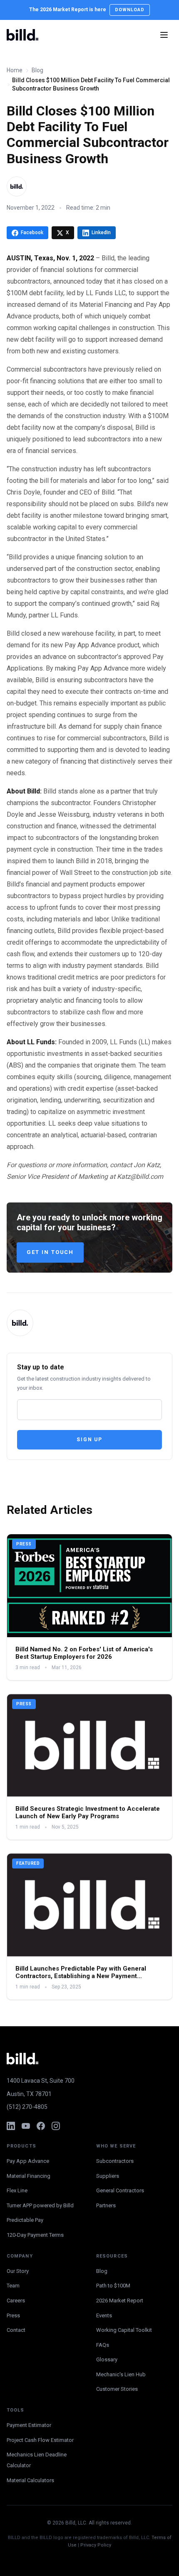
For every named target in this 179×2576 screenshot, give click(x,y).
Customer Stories (117, 2389)
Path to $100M (113, 2286)
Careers (16, 2301)
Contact (16, 2330)
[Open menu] (164, 35)
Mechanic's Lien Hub (121, 2374)
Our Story (18, 2271)
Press (13, 2315)
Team (13, 2286)
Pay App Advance (28, 2161)
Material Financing (29, 2176)
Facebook (32, 233)
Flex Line (17, 2190)
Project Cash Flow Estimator (40, 2440)
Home (15, 70)
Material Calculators (30, 2480)
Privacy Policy (96, 2545)
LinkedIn (101, 233)
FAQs (103, 2345)
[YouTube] (26, 2126)
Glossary (107, 2359)
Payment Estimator (29, 2425)
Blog (37, 70)
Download (130, 10)
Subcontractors (115, 2161)
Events (104, 2315)
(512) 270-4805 (27, 2107)
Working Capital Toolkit (124, 2330)
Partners (106, 2205)
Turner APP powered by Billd (40, 2205)
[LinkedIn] (11, 2126)
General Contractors (120, 2190)
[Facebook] (41, 2126)
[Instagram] (56, 2126)
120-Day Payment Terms (35, 2235)
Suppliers (108, 2176)
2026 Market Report (120, 2301)
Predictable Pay (25, 2220)
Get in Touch (50, 1252)
